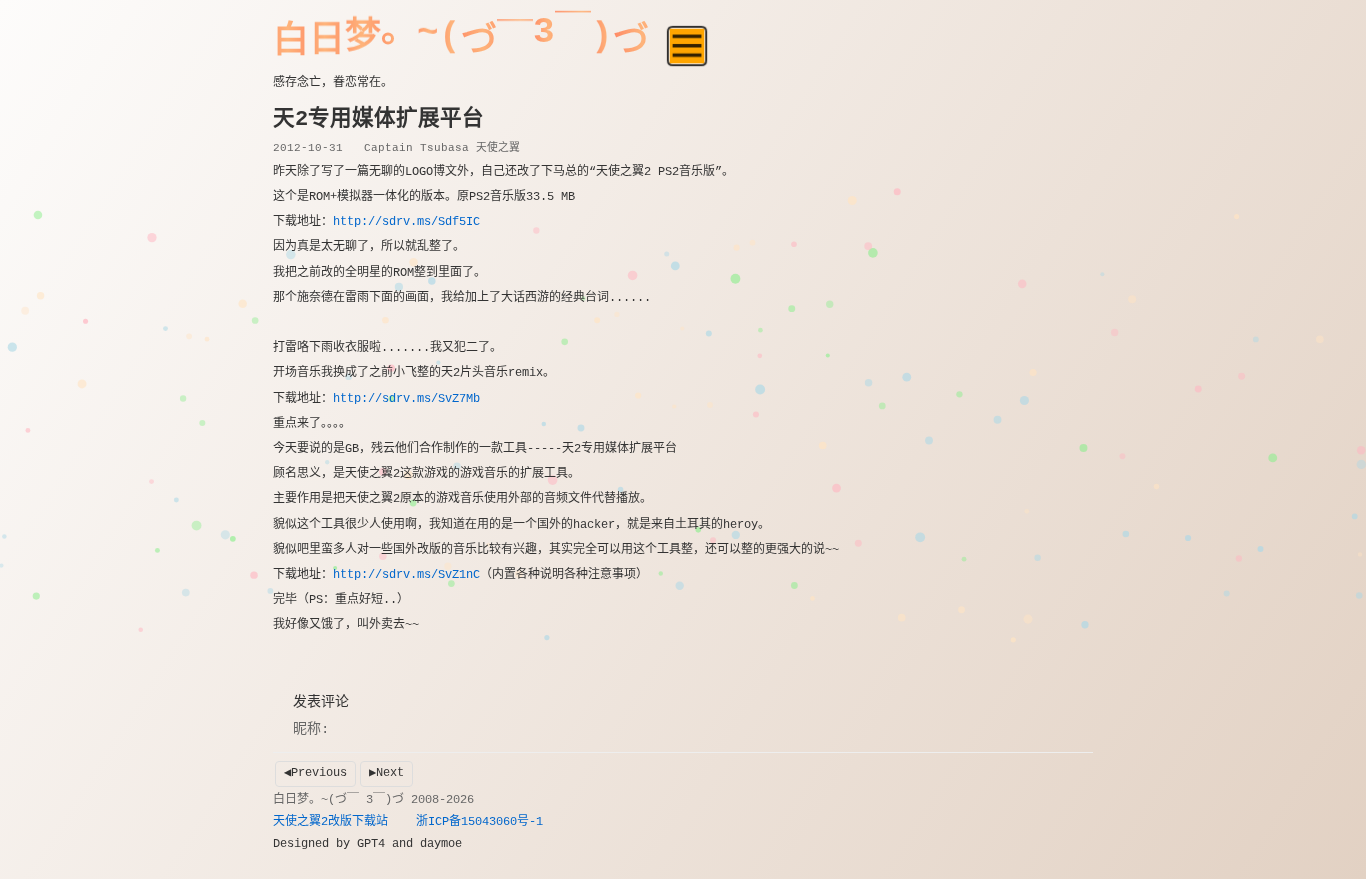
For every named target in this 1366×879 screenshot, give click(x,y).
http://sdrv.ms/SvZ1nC (406, 575)
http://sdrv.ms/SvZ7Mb (406, 399)
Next (390, 773)
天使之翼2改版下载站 (330, 822)
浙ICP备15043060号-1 (479, 822)
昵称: (311, 729)
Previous (319, 773)
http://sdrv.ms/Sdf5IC (406, 222)
